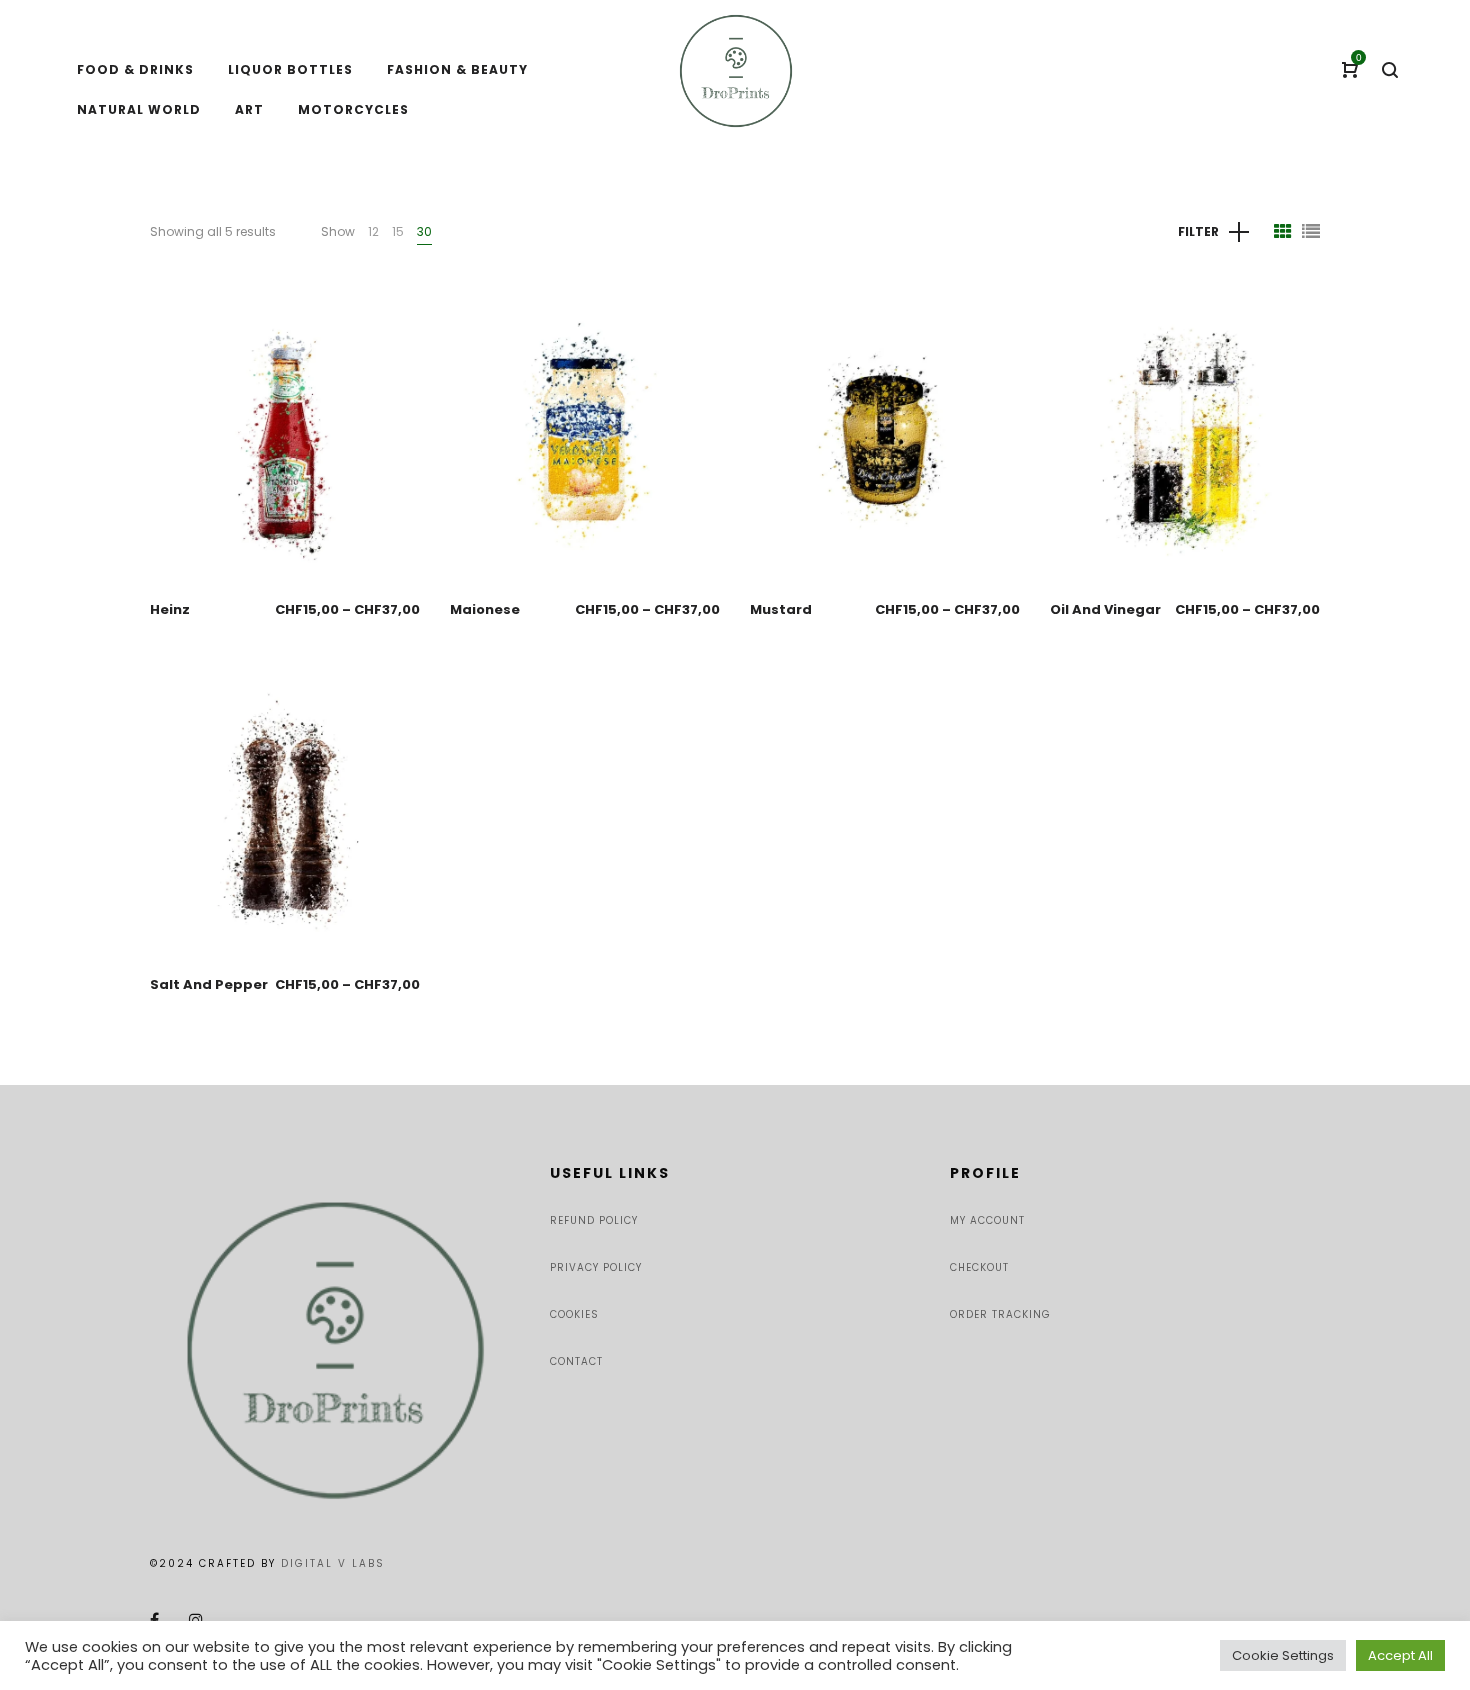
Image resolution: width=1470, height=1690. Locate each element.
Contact (576, 1361)
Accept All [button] (1400, 1655)
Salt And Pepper (209, 984)
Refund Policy (594, 1220)
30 (424, 231)
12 (373, 231)
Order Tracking (1000, 1314)
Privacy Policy (596, 1267)
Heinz (170, 609)
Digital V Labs (333, 1563)
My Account (987, 1220)
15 (398, 231)
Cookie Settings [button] (1283, 1655)
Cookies (574, 1314)
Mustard (781, 609)
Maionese (485, 609)
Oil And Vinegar (1105, 609)
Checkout (979, 1267)
